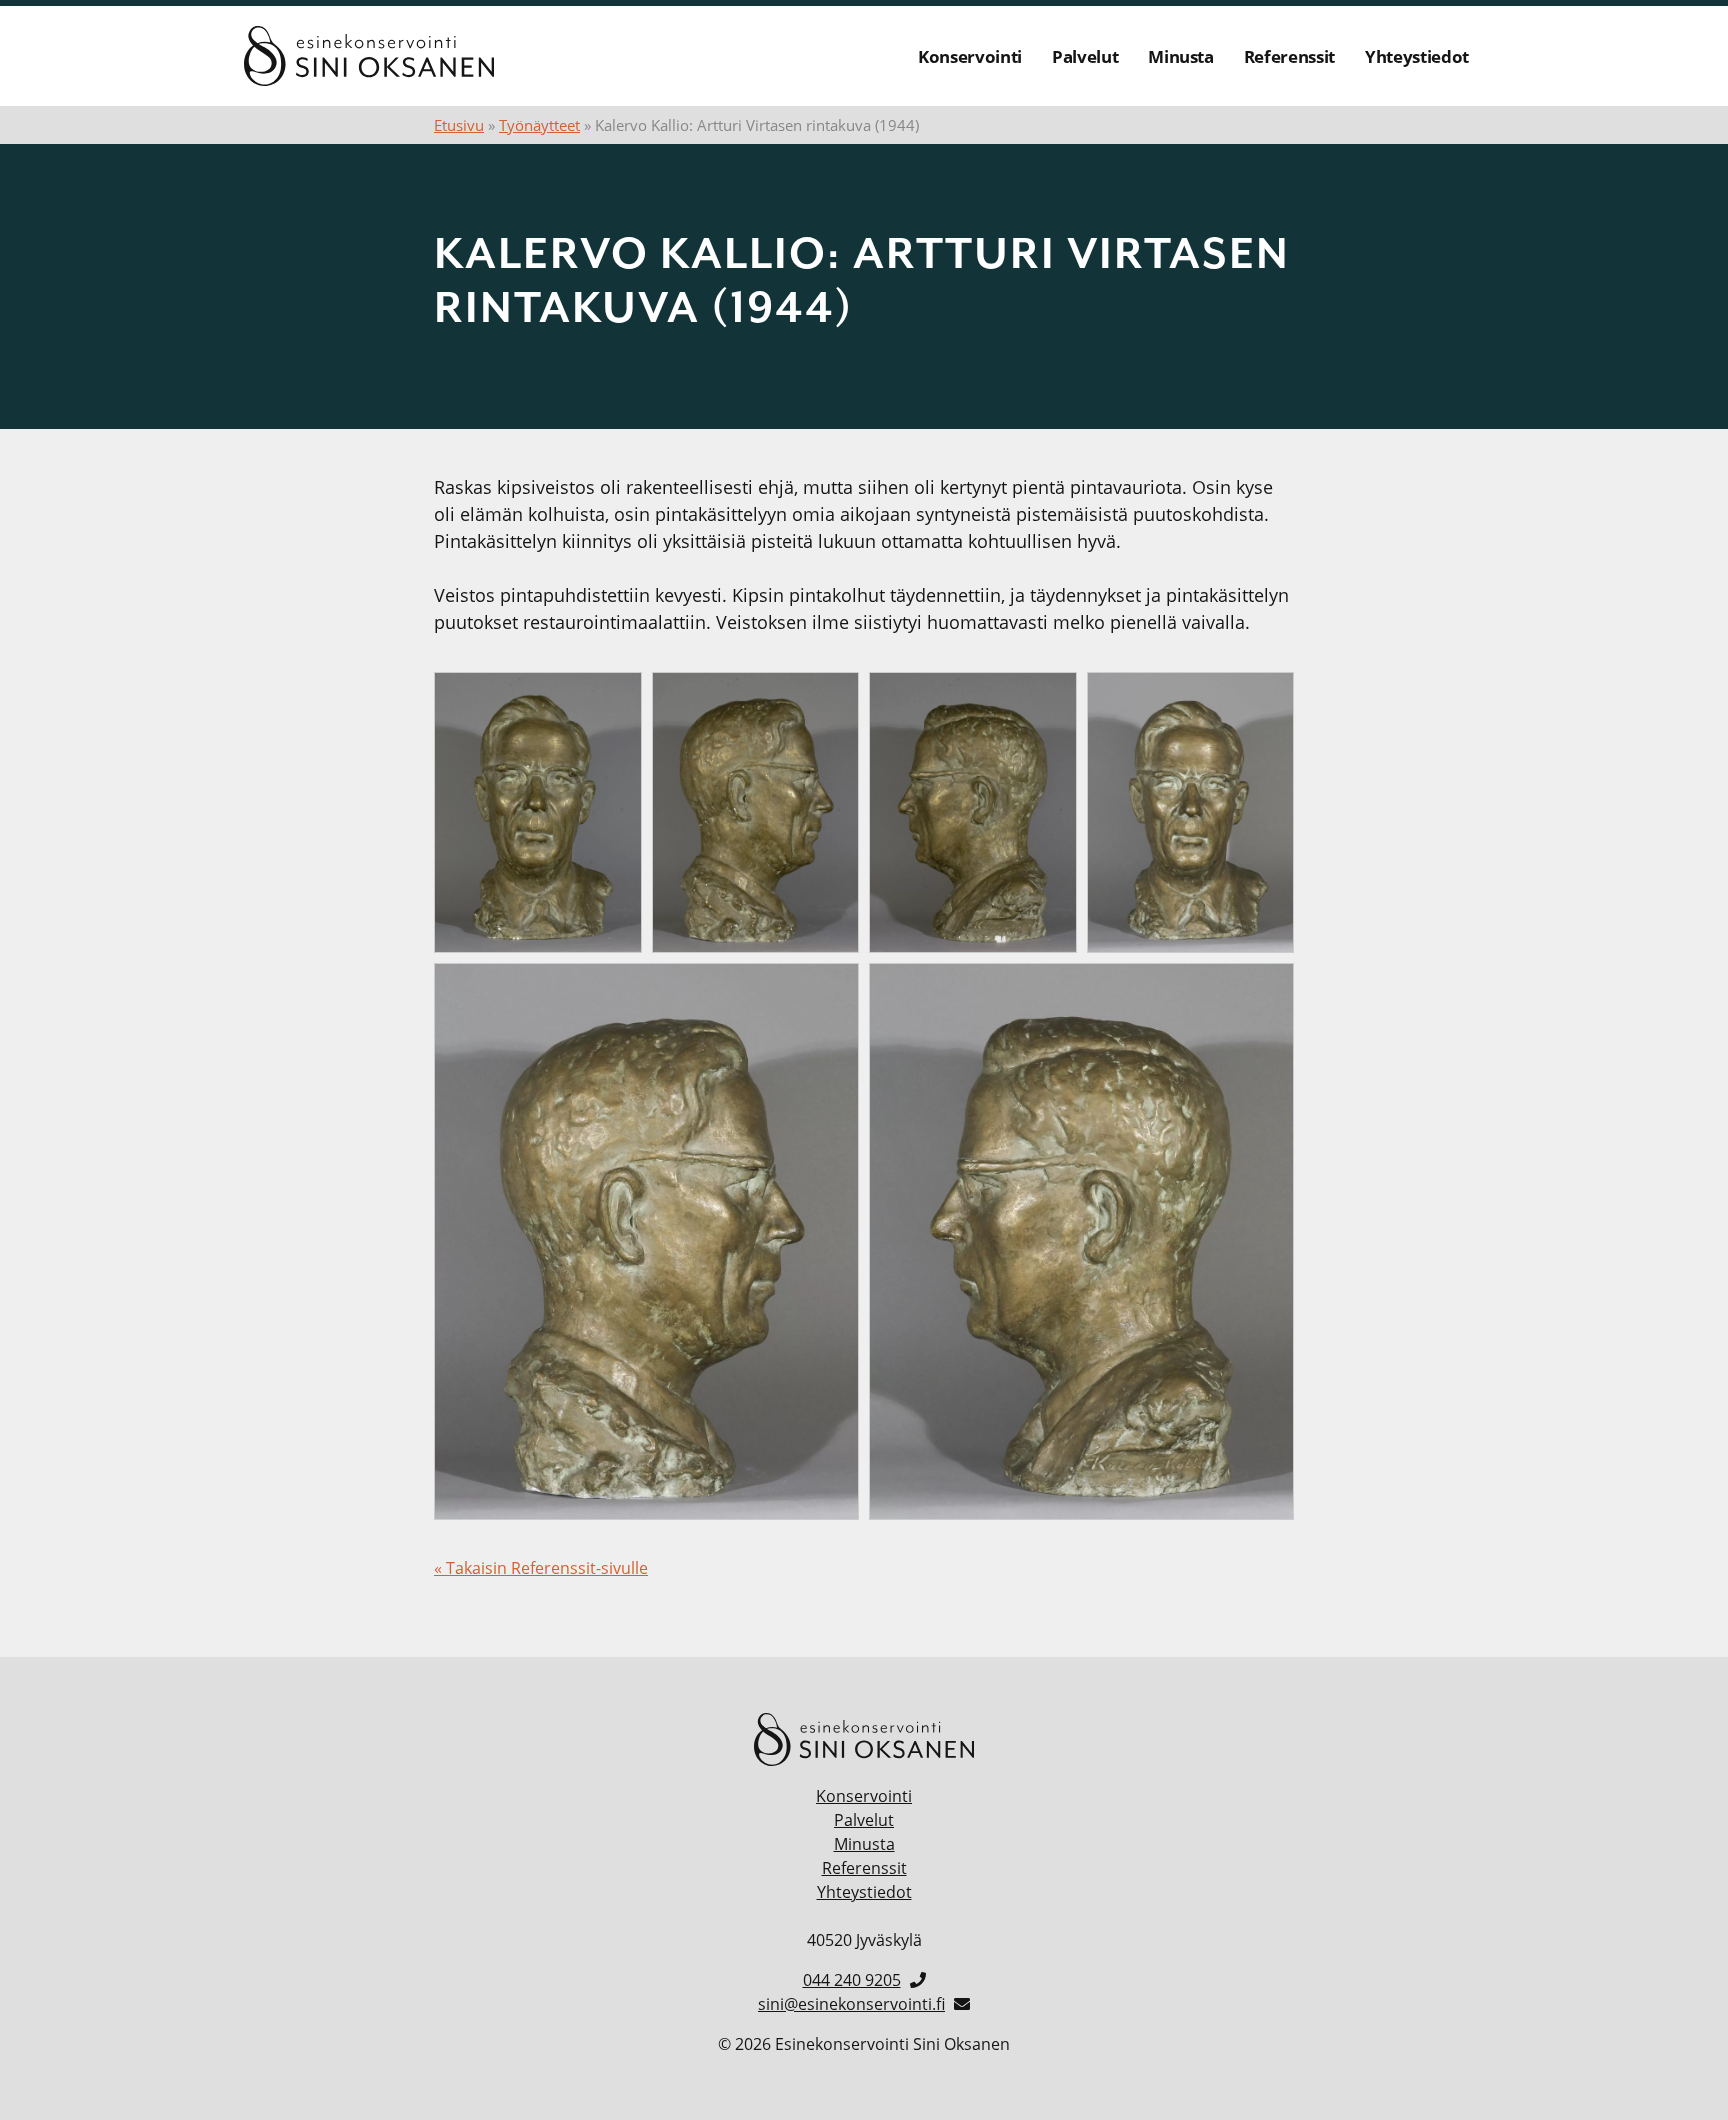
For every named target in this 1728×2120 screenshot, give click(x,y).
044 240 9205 (852, 1979)
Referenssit (1289, 56)
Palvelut (1085, 56)
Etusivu (459, 125)
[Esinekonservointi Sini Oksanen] (369, 56)
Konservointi (970, 56)
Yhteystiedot (1417, 56)
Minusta (1181, 56)
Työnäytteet (539, 125)
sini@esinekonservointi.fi (851, 2003)
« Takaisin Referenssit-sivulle (541, 1567)
